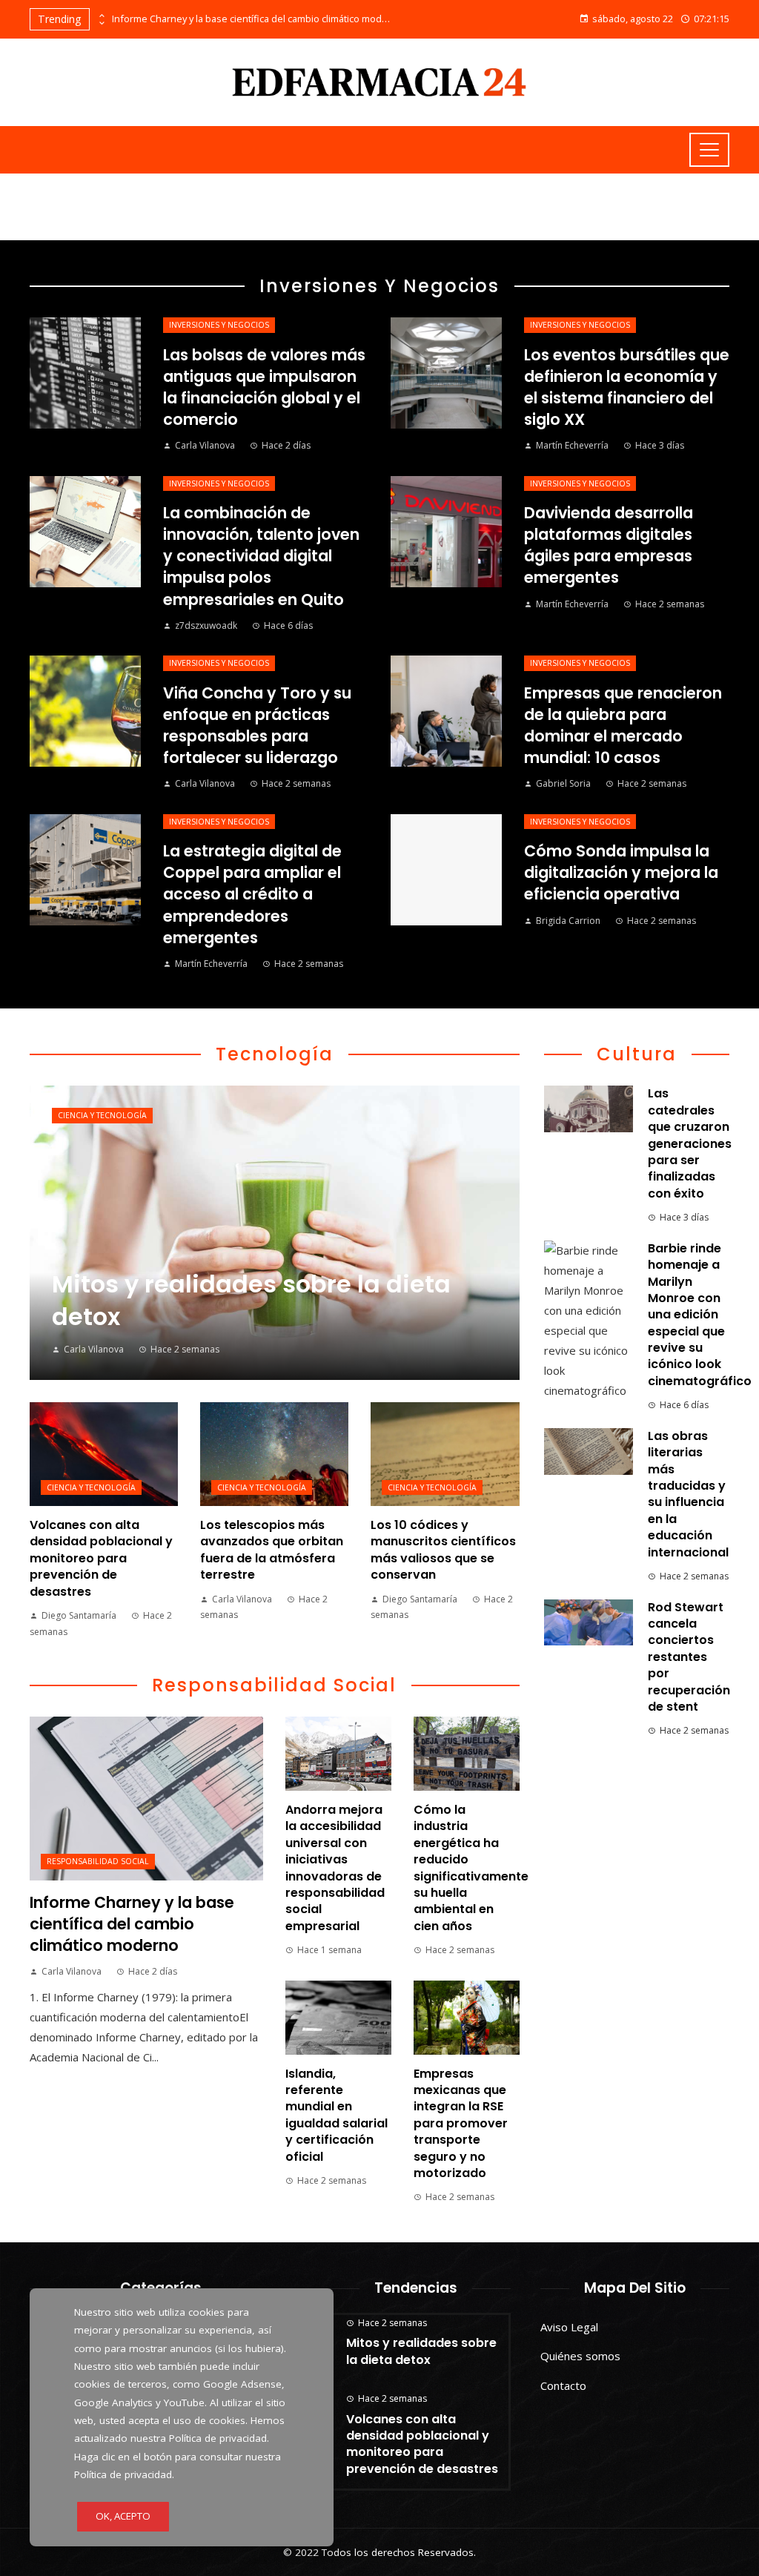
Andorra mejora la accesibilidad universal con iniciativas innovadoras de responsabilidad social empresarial (335, 1868)
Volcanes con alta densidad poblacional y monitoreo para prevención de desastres (101, 1558)
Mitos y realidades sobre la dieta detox (421, 2351)
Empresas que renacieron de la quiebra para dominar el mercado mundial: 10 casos (623, 725)
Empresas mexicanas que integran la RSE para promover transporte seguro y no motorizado (461, 2123)
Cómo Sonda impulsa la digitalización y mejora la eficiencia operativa (621, 872)
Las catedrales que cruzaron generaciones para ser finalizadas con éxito (690, 1143)
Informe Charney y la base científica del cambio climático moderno (253, 19)
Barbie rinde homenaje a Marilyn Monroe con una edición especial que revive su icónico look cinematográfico (700, 1315)
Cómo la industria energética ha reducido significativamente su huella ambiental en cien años (471, 1868)
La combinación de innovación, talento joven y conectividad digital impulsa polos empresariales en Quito (261, 556)
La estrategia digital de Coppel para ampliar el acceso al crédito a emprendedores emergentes (252, 894)
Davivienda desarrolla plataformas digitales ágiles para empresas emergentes (609, 545)
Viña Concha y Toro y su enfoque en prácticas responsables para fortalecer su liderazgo (257, 725)
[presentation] (101, 16)
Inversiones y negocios (219, 325)
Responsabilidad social (98, 1861)
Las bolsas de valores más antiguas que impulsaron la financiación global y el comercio (264, 387)
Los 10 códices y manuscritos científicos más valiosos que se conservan (443, 1550)
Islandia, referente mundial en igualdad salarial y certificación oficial (337, 2115)
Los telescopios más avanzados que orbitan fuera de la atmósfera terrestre (272, 1550)
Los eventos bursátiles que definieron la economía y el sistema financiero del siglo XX (627, 387)
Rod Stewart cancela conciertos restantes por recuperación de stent (689, 1657)
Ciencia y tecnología (102, 1115)
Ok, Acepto (123, 2516)
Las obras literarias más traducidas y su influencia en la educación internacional (688, 1494)
